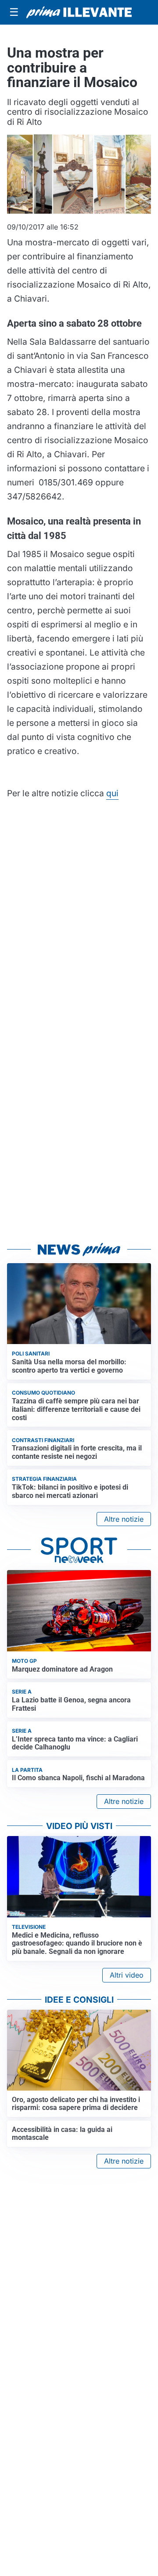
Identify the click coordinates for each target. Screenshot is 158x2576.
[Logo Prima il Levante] (79, 12)
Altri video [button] (127, 1975)
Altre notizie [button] (124, 1519)
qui (112, 793)
